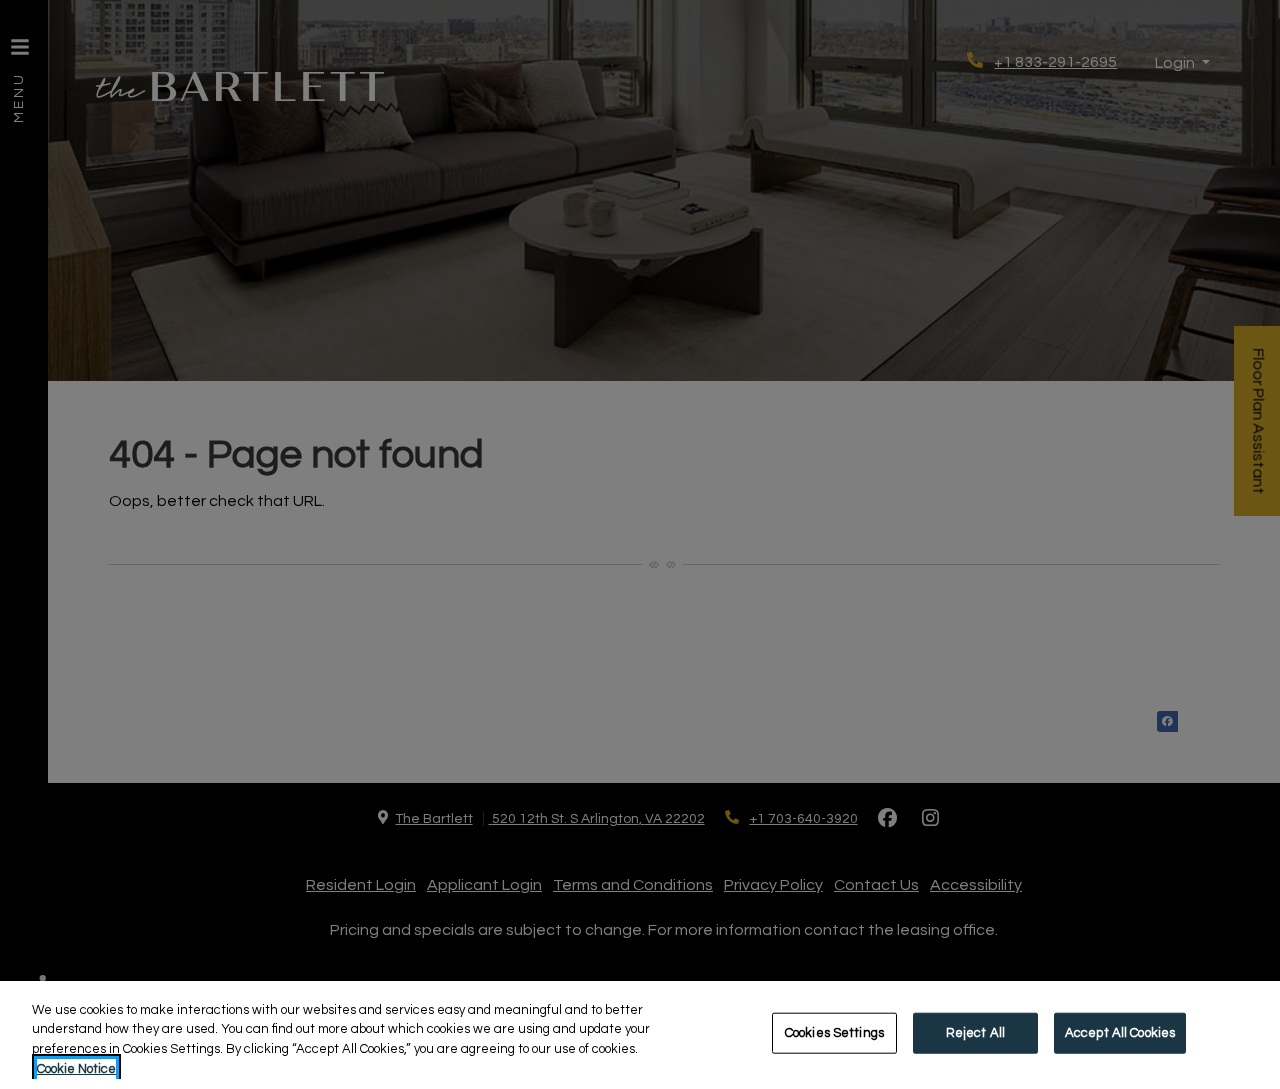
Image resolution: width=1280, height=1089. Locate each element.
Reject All (975, 1033)
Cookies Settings (834, 1033)
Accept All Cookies (1120, 1033)
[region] (640, 1035)
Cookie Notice (76, 1068)
